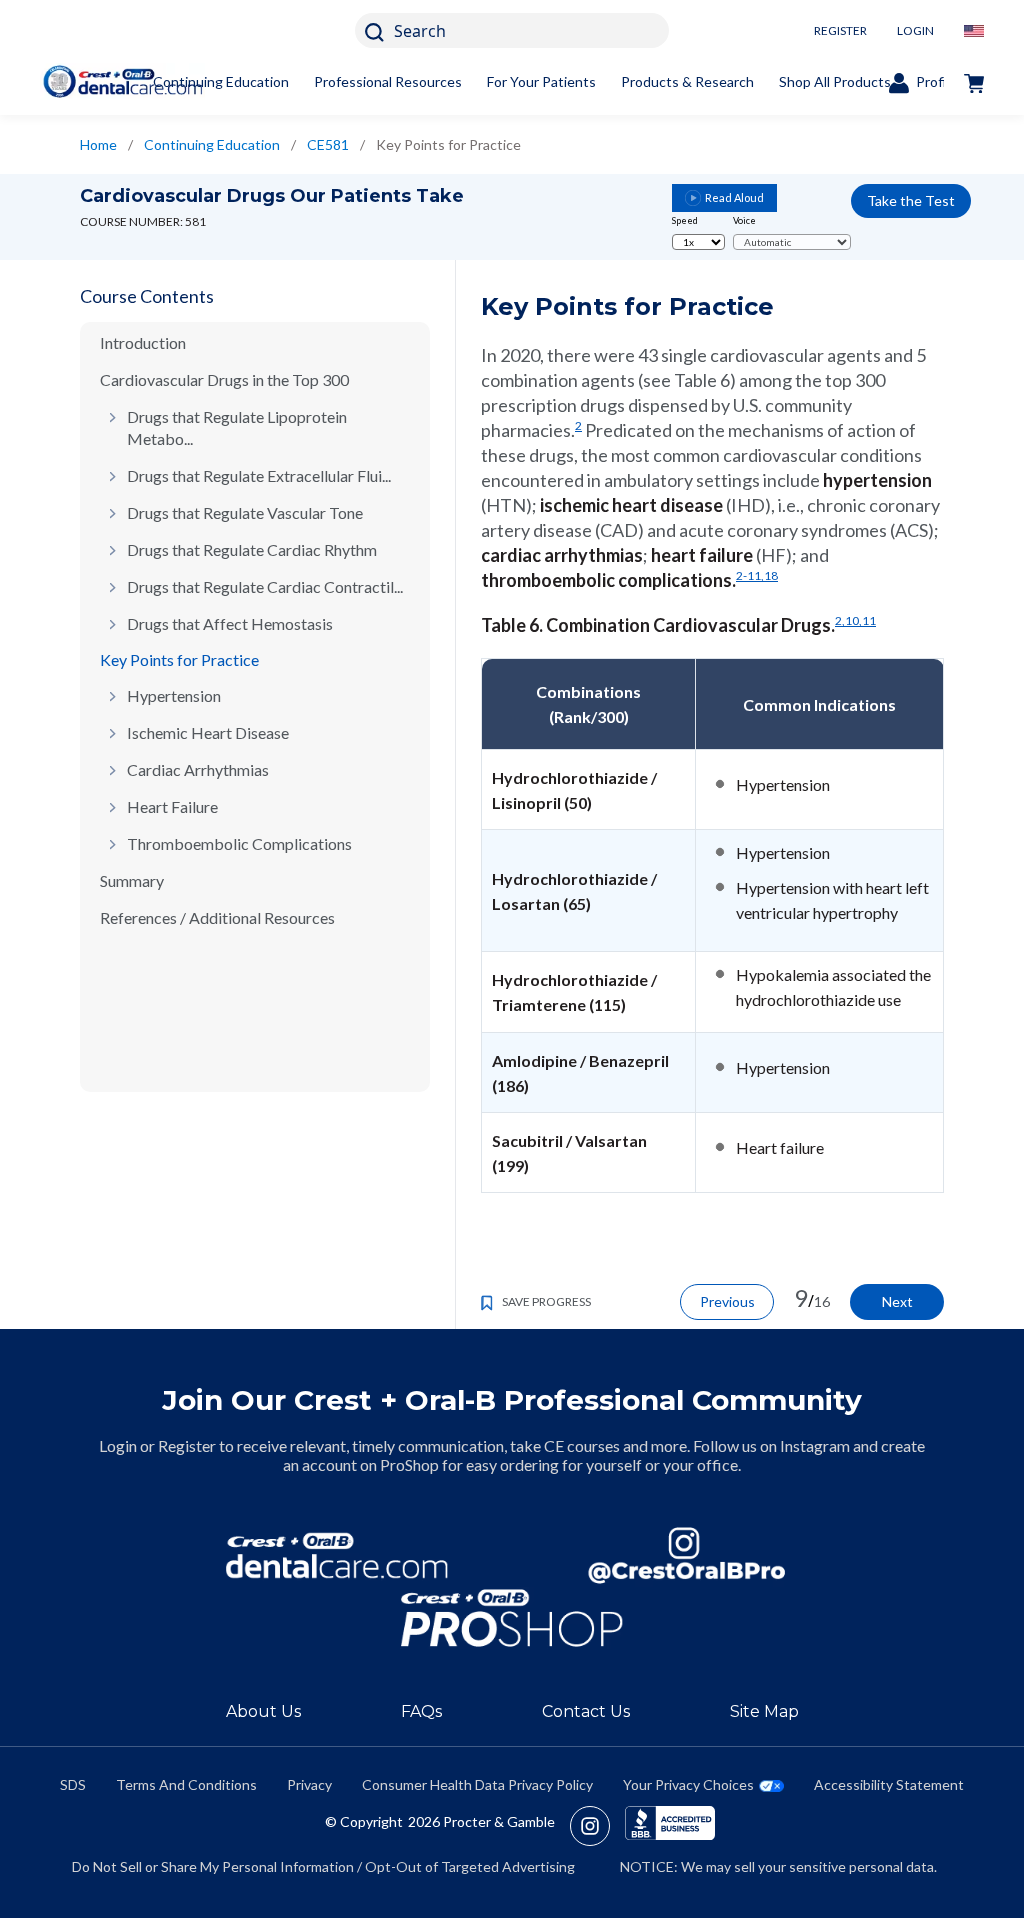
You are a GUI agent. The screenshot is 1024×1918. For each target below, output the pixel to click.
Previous (727, 1301)
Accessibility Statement (889, 1784)
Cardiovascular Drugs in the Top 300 (224, 379)
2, (840, 620)
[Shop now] (974, 82)
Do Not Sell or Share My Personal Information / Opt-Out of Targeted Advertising (323, 1866)
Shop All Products (835, 81)
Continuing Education (221, 81)
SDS (73, 1784)
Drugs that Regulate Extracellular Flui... (259, 475)
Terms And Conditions (186, 1784)
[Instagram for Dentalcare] (687, 1555)
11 (869, 620)
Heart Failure (172, 806)
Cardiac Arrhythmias (198, 769)
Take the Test (911, 200)
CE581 (328, 144)
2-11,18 (757, 575)
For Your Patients (541, 81)
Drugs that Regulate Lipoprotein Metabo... (237, 427)
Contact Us (586, 1711)
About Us (263, 1711)
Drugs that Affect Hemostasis (230, 623)
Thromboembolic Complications (239, 843)
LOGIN (915, 30)
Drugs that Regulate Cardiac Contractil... (265, 586)
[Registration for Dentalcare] (337, 1555)
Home (98, 144)
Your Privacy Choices (688, 1784)
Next (897, 1301)
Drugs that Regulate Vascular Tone (245, 512)
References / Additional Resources (217, 917)
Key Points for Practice (179, 659)
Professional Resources (388, 81)
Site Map (764, 1711)
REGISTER (840, 30)
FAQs (421, 1711)
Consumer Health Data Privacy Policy (477, 1784)
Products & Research (687, 81)
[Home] (122, 81)
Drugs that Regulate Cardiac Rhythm (252, 549)
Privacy (309, 1784)
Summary (132, 880)
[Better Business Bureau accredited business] (670, 1826)
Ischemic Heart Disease (208, 732)
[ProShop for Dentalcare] (512, 1618)
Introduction (143, 342)
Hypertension (174, 695)
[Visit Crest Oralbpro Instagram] (597, 1826)
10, (853, 620)
